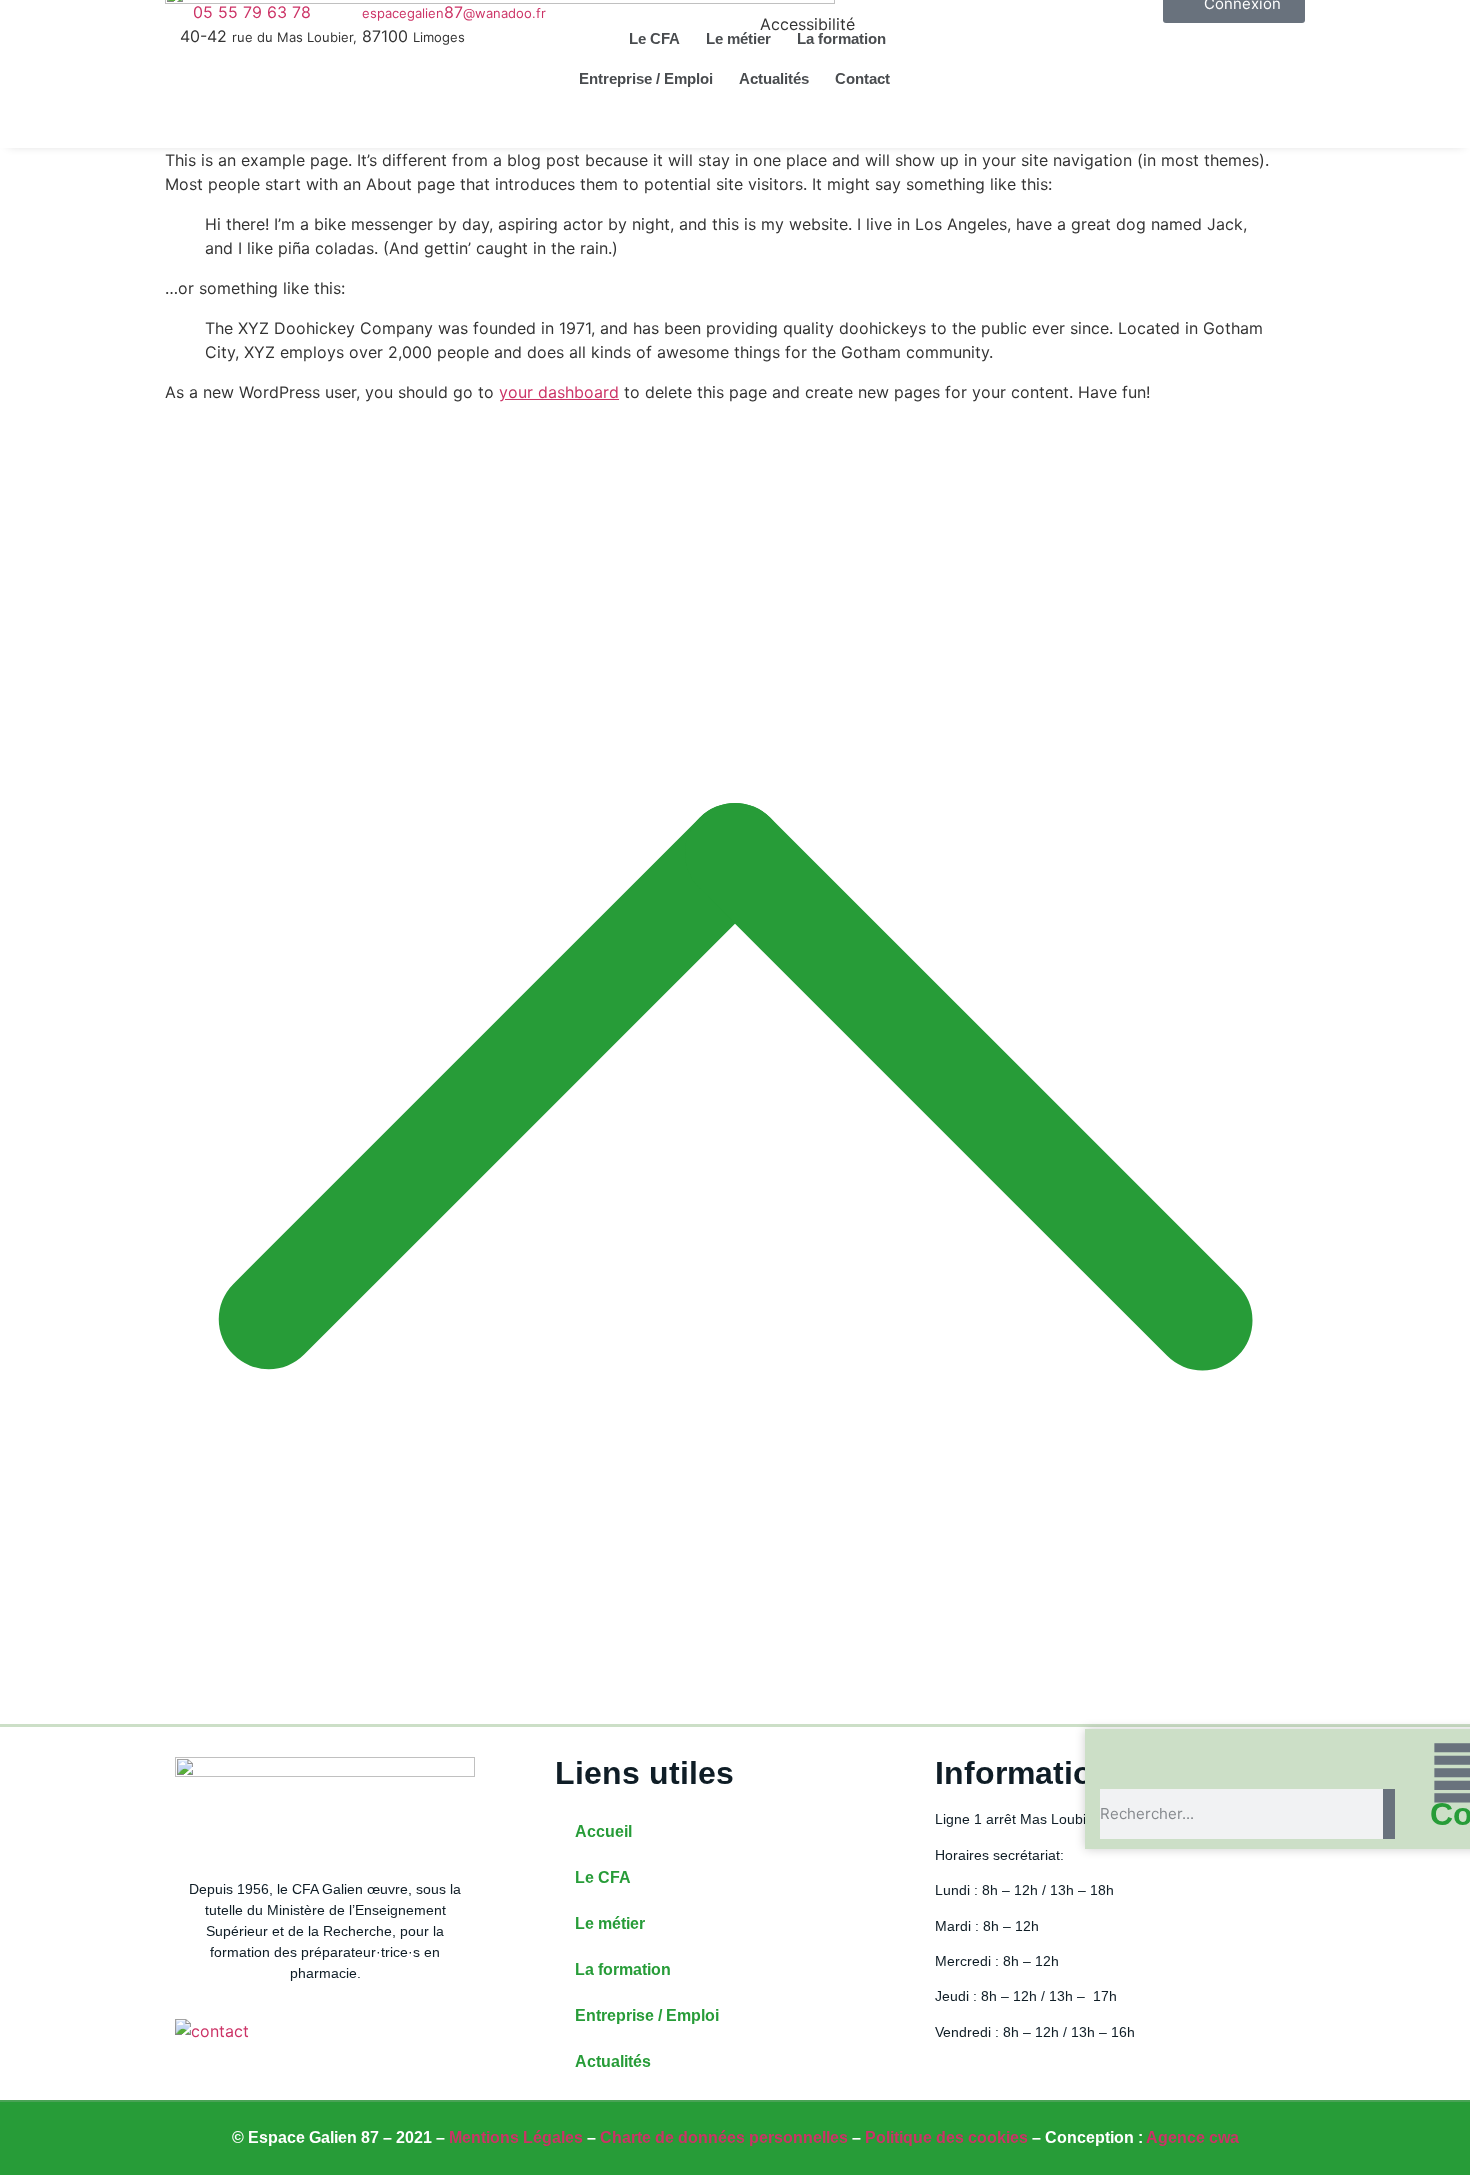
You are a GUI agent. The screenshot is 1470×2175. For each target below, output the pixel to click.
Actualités (774, 78)
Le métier (738, 38)
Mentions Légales (516, 2137)
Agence (1192, 2137)
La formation (841, 38)
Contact (862, 78)
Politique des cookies (946, 2137)
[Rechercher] (1389, 1814)
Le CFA (654, 38)
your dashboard (559, 392)
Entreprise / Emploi (646, 78)
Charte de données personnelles (724, 2137)
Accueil (603, 1831)
